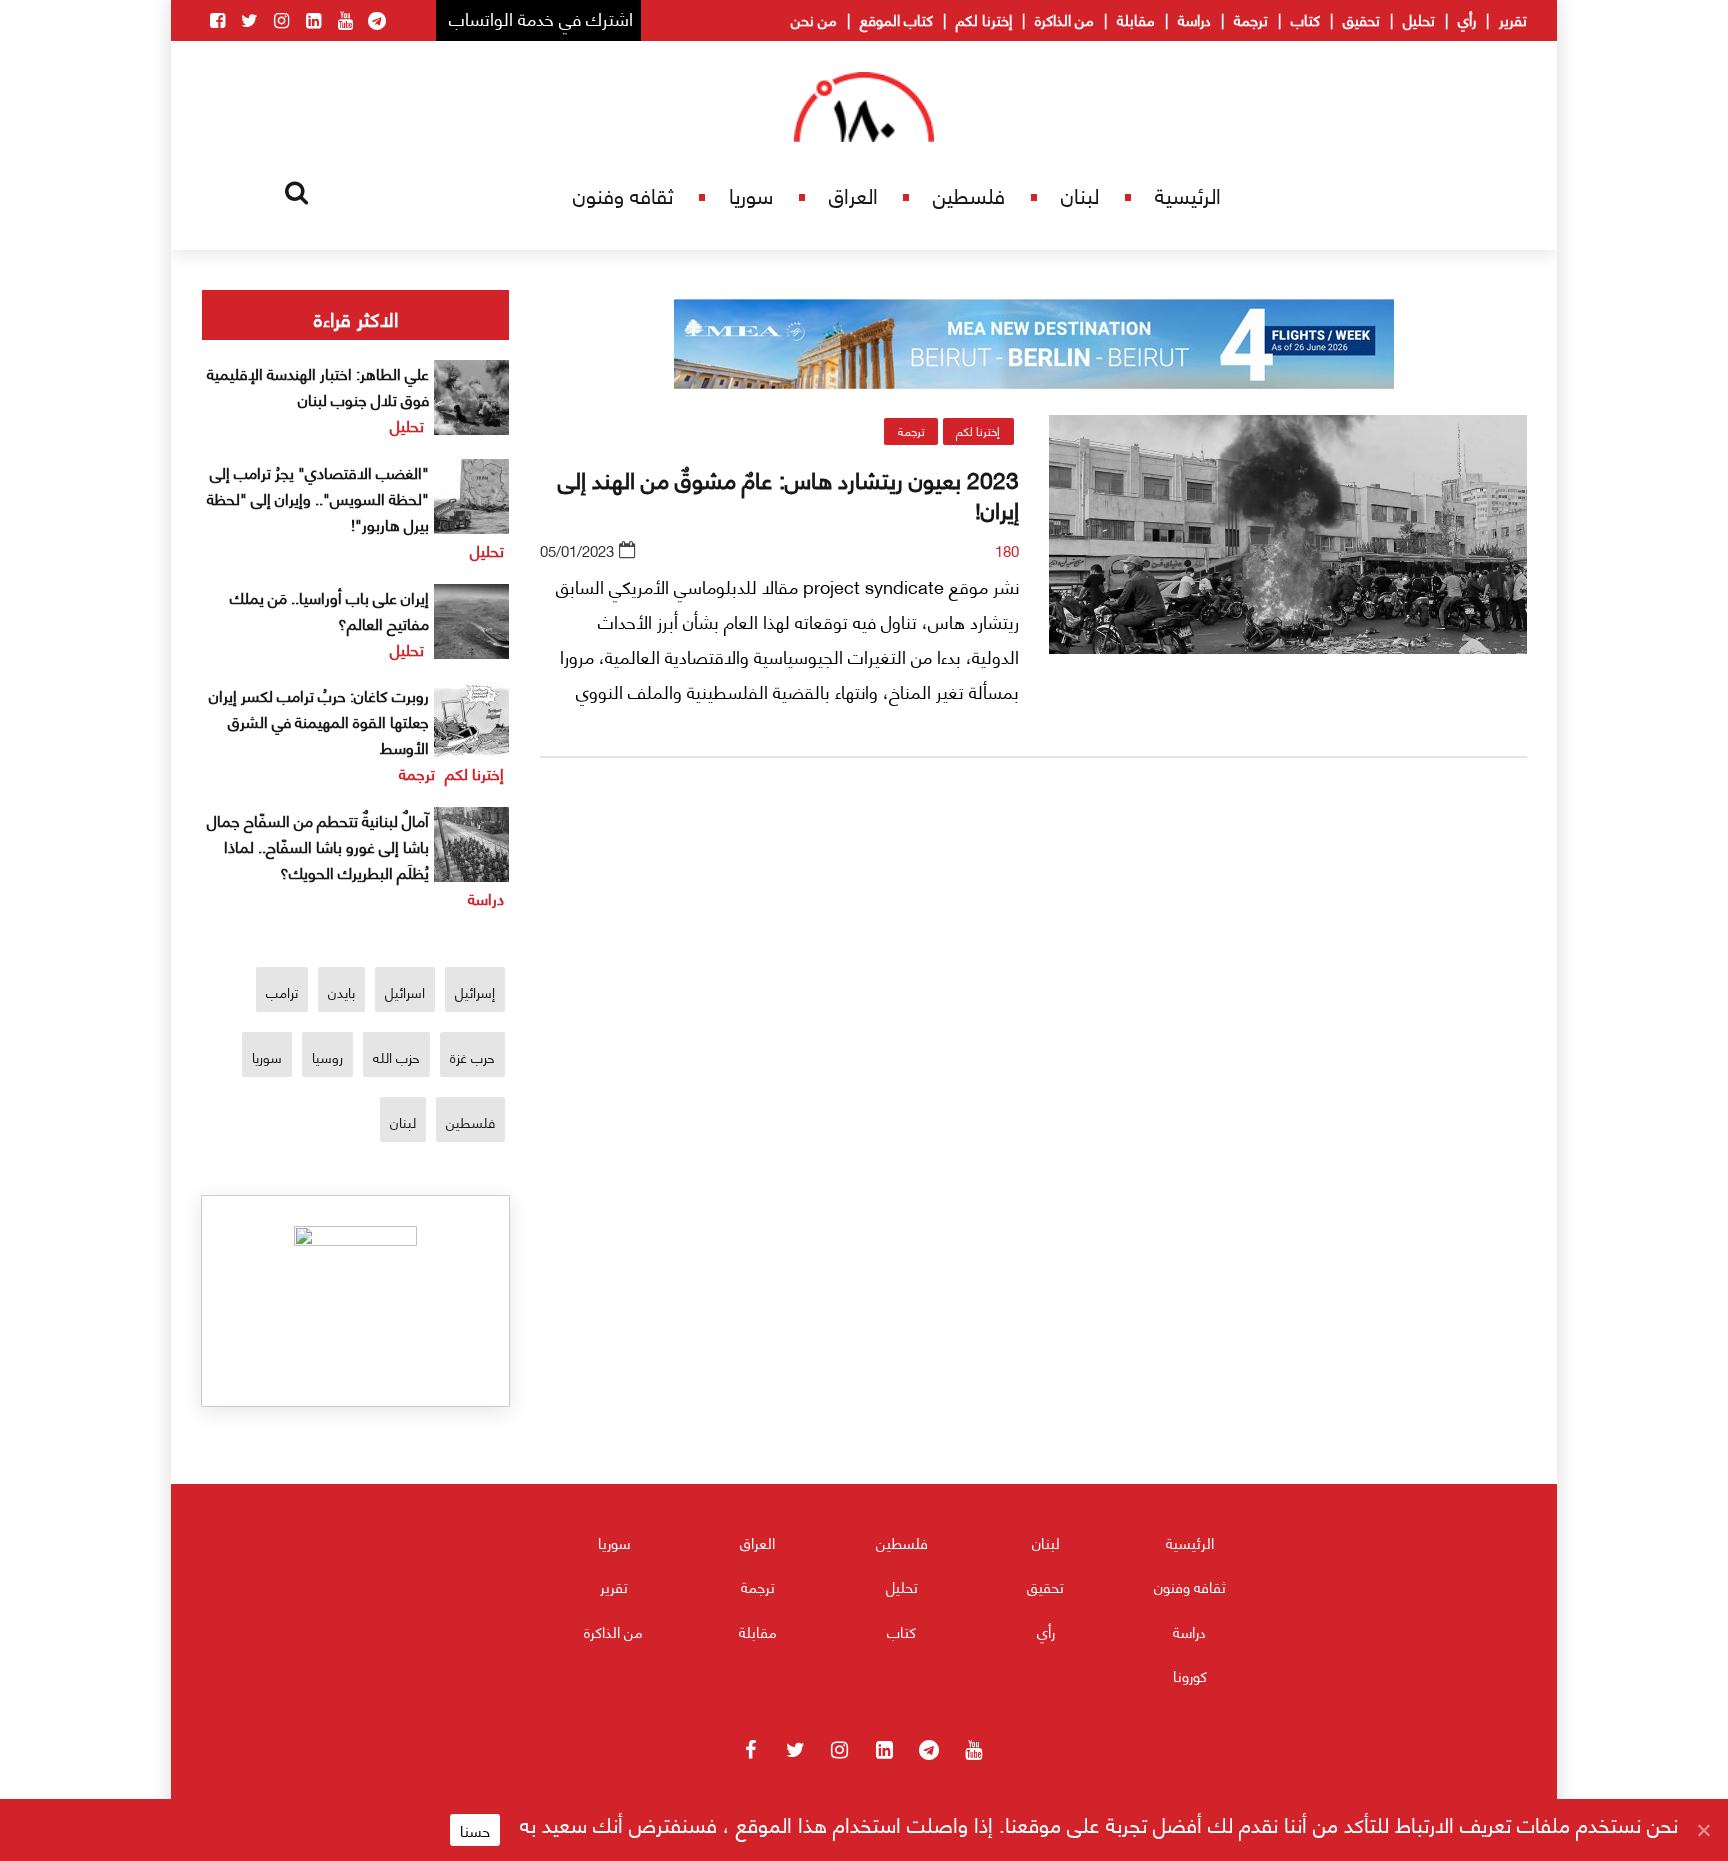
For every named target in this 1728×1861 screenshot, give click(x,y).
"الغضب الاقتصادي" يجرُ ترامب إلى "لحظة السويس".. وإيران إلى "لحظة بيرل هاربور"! (318, 497)
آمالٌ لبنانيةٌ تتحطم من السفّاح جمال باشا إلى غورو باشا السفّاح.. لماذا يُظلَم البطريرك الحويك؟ (318, 845)
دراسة (1194, 19)
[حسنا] (1703, 1830)
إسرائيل (475, 991)
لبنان (1080, 194)
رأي (1467, 19)
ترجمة (1251, 19)
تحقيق (1361, 19)
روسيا (327, 1056)
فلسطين (969, 194)
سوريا (751, 194)
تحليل (1419, 19)
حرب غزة (472, 1056)
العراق (853, 194)
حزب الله (396, 1056)
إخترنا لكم (984, 19)
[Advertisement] (1034, 1008)
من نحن (814, 19)
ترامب (282, 991)
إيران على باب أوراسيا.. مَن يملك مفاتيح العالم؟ (329, 609)
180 (1007, 550)
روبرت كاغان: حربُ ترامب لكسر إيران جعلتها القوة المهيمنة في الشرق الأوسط (319, 720)
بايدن (341, 991)
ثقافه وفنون (623, 194)
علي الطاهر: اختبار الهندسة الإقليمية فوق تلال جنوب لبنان (318, 385)
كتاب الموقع (896, 19)
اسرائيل (405, 991)
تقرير (1513, 19)
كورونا (1190, 1675)
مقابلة (1136, 19)
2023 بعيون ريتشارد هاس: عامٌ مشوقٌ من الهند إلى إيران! (788, 493)
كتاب (1305, 19)
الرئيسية (1188, 194)
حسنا (475, 1830)
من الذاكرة (1064, 19)
